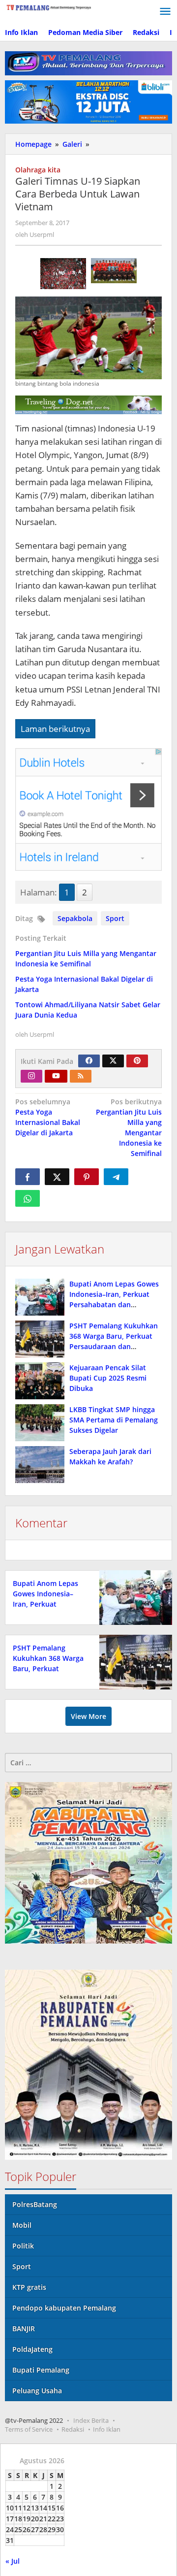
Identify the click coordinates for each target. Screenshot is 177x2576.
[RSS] (81, 1076)
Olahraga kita (38, 170)
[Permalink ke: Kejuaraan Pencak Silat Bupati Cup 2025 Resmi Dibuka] (40, 1381)
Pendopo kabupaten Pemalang (64, 2308)
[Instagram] (31, 1076)
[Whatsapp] (28, 1198)
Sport (115, 918)
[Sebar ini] (28, 1177)
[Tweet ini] (57, 1177)
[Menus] (165, 12)
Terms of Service (29, 2429)
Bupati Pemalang (41, 2370)
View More (88, 1716)
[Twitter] (113, 1061)
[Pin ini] (87, 1177)
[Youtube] (56, 1076)
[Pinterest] (137, 1061)
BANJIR (24, 2328)
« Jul (13, 2561)
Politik (23, 2246)
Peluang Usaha (37, 2391)
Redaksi (73, 2429)
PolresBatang (35, 2204)
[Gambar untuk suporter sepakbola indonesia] (63, 274)
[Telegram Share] (116, 1177)
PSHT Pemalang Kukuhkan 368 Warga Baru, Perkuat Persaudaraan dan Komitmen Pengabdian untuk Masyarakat (114, 1346)
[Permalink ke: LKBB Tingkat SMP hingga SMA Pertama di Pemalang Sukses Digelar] (40, 1423)
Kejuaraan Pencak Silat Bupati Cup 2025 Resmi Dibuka (108, 1378)
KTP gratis (29, 2287)
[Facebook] (89, 1061)
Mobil (22, 2225)
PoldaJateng (32, 2349)
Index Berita (91, 2420)
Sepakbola (75, 918)
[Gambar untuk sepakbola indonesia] (114, 271)
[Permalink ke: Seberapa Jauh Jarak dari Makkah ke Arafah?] (40, 1465)
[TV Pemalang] (49, 7)
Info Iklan (107, 2429)
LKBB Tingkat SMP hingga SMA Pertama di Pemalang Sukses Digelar (114, 1420)
